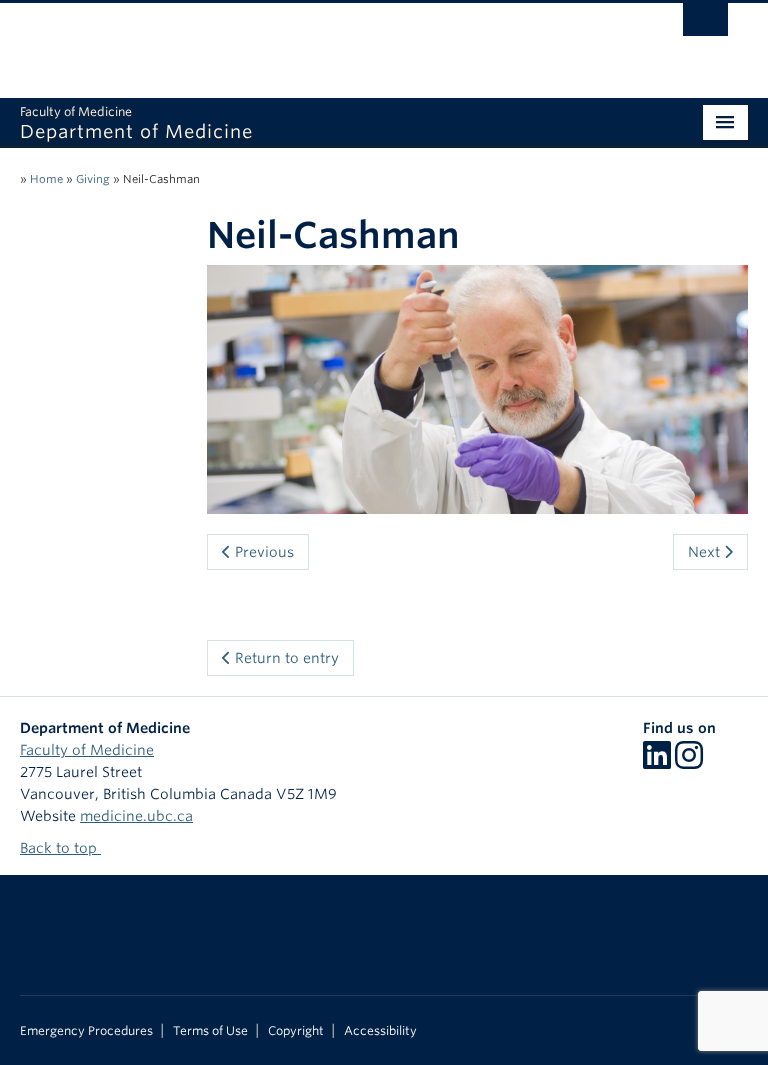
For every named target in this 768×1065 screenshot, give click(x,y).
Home (46, 179)
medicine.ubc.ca (136, 816)
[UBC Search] (705, 25)
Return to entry (285, 658)
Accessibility (380, 1031)
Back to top (60, 848)
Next (706, 552)
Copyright (296, 1031)
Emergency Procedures (86, 1031)
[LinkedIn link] (657, 762)
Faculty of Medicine (87, 750)
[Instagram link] (689, 762)
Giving (93, 179)
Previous (262, 552)
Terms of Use (210, 1031)
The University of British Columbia (329, 41)
